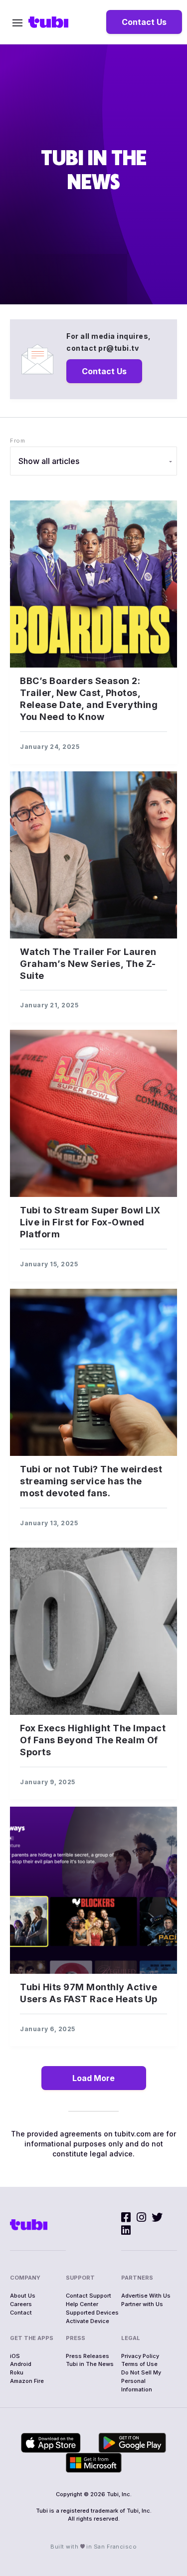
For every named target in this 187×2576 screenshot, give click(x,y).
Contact (21, 2313)
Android (21, 2364)
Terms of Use (139, 2364)
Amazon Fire (27, 2381)
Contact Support (89, 2296)
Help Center (82, 2304)
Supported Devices (92, 2313)
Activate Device (88, 2321)
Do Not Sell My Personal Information (141, 2381)
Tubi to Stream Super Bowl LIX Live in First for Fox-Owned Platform (90, 1222)
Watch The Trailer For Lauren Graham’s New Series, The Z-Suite (88, 964)
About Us (23, 2296)
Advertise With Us (146, 2296)
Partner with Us (142, 2304)
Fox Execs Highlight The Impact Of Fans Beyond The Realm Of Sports (93, 1740)
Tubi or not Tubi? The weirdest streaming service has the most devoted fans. (91, 1481)
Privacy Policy (140, 2356)
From (17, 441)
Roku (17, 2372)
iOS (15, 2356)
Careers (21, 2304)
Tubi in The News (90, 2364)
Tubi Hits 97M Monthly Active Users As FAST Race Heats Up (89, 1993)
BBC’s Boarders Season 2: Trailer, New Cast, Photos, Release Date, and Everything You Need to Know (89, 699)
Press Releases (88, 2356)
